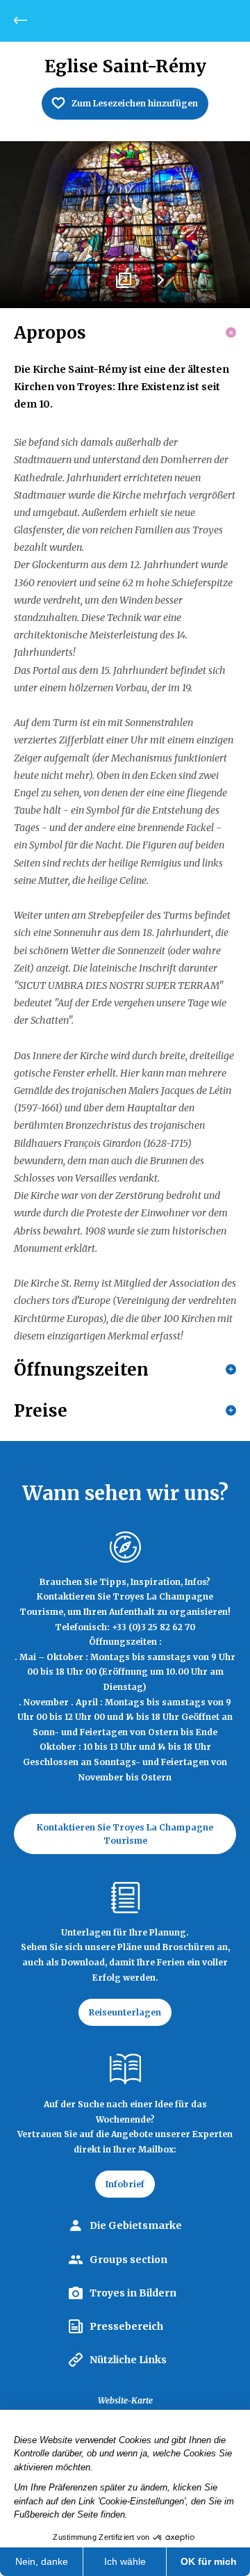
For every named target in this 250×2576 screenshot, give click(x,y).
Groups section (128, 2260)
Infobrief (125, 2184)
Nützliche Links (128, 2360)
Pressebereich (126, 2326)
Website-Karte (125, 2400)
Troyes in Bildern (133, 2293)
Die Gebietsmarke (136, 2225)
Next (160, 285)
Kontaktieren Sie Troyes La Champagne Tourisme (125, 1834)
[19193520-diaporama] (125, 225)
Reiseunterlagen (125, 2012)
